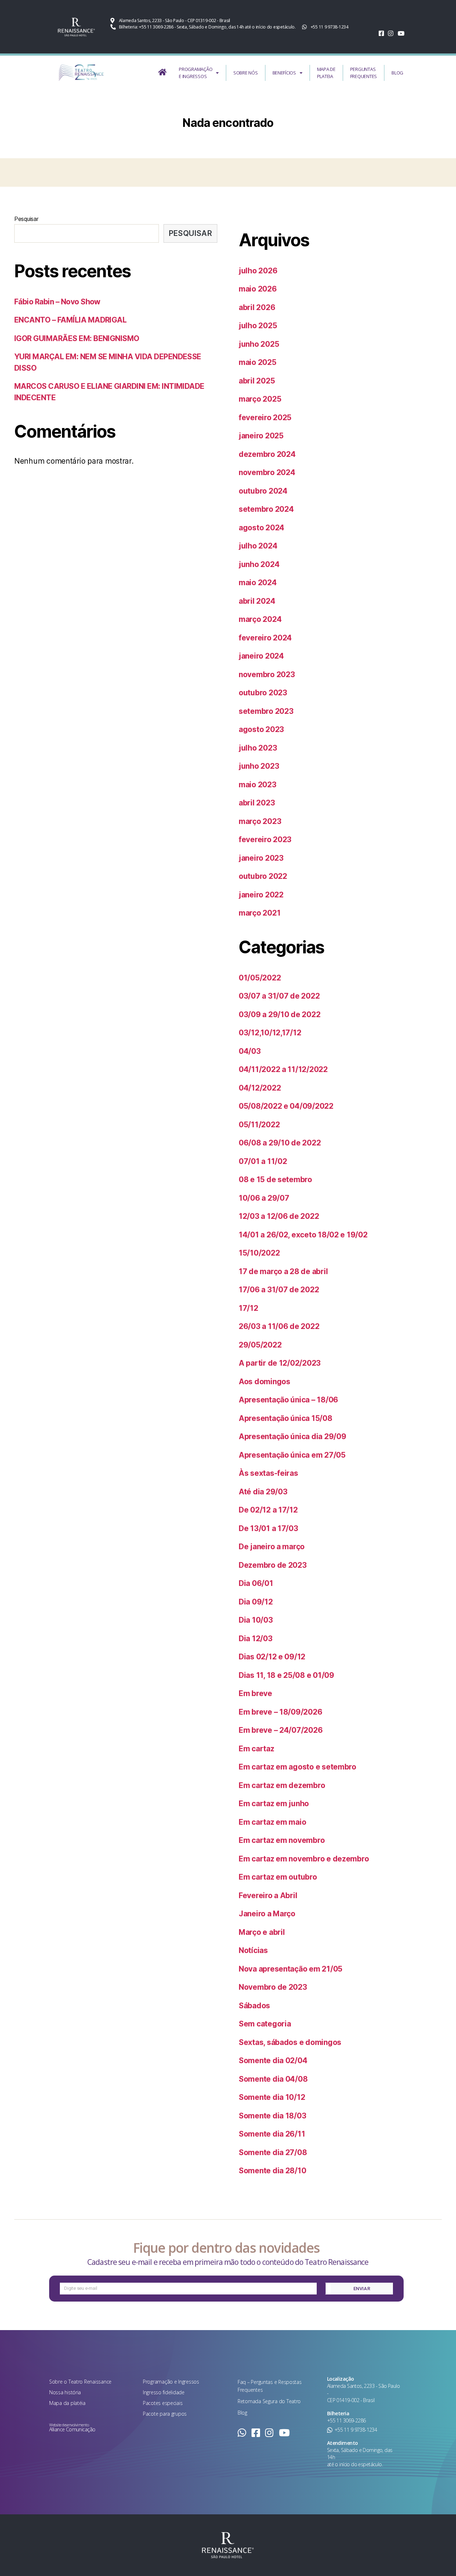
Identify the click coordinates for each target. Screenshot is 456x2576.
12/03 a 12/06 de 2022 (279, 1216)
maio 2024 (258, 583)
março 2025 (260, 399)
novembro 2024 (267, 472)
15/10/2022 (259, 1253)
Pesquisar (26, 219)
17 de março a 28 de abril (283, 1271)
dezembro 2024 (267, 454)
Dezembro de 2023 (273, 1565)
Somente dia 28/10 (272, 2171)
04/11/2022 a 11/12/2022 (283, 1069)
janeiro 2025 (261, 436)
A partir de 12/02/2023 (280, 1363)
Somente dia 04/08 (273, 2079)
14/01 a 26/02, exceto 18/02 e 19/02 (303, 1235)
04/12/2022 (260, 1088)
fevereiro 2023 (265, 839)
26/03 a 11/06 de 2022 (279, 1326)
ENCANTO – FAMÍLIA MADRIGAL (70, 320)
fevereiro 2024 (265, 638)
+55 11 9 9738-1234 (356, 2430)
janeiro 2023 (261, 858)
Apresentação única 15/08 (286, 1418)
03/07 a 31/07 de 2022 (279, 996)
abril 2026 (257, 307)
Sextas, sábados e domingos (290, 2042)
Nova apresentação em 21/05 (291, 1969)
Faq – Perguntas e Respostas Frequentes (270, 2386)
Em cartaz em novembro (282, 1840)
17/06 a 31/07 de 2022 (279, 1290)
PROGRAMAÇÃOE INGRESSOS (196, 73)
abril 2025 (257, 381)
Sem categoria (265, 2024)
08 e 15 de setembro (275, 1179)
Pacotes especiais (163, 2403)
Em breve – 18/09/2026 (280, 1712)
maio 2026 (258, 289)
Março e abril (262, 1932)
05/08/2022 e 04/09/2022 (286, 1106)
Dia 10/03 (256, 1620)
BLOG (397, 73)
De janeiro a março (272, 1547)
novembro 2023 (267, 674)
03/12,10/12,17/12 (270, 1033)
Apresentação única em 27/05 (292, 1455)
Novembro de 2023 (273, 1987)
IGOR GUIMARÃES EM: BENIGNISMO (77, 338)
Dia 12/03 (256, 1639)
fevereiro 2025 (265, 418)
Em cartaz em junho (274, 1804)
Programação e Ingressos (171, 2382)
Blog (242, 2413)
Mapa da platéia (67, 2403)
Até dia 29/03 (263, 1492)
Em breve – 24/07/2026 (281, 1730)
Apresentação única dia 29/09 (292, 1436)
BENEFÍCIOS (284, 73)
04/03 (250, 1051)
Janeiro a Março (267, 1914)
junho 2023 (259, 766)
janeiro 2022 (261, 895)
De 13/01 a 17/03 (268, 1528)
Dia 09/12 (256, 1602)
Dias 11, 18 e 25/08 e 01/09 (286, 1675)
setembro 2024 (266, 509)
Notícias (253, 1950)
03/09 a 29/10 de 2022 (279, 1014)
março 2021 (260, 913)
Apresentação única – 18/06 (288, 1400)
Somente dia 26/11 (272, 2134)
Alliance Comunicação (72, 2429)
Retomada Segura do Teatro (269, 2401)
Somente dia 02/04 (273, 2060)
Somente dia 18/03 (272, 2116)
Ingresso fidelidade (164, 2392)
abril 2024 (257, 601)
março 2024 (260, 619)
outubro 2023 (263, 693)
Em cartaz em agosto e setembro (297, 1767)
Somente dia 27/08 (273, 2152)
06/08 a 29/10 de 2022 (280, 1143)
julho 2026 (258, 271)
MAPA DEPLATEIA (326, 73)
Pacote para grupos (165, 2414)
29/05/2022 (260, 1345)
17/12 (248, 1308)
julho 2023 (258, 748)
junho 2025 (259, 344)
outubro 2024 (263, 491)
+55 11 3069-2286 (346, 2420)
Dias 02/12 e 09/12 (272, 1657)
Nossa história (65, 2392)
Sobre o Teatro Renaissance (80, 2382)
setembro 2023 (266, 711)
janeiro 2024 (261, 656)
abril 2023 (257, 803)
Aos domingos (265, 1382)
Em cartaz (256, 1749)
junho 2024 (259, 564)
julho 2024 (258, 546)
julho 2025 (258, 326)
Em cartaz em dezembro (282, 1785)
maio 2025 (258, 362)
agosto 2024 (261, 528)
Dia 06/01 (256, 1583)
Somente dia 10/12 (272, 2097)
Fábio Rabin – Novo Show (57, 302)
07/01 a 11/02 (263, 1161)
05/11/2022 (259, 1125)
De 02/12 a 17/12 (268, 1510)
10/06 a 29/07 (264, 1198)
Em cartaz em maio (272, 1822)
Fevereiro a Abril (268, 1895)
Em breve (255, 1693)
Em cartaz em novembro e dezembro (304, 1859)
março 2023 (260, 821)
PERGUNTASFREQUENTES (364, 73)
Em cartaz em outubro (278, 1877)
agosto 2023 (261, 729)
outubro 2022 (263, 876)
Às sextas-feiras (268, 1473)
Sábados (254, 2006)
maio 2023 (258, 785)
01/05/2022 (260, 978)
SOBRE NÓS (246, 73)
